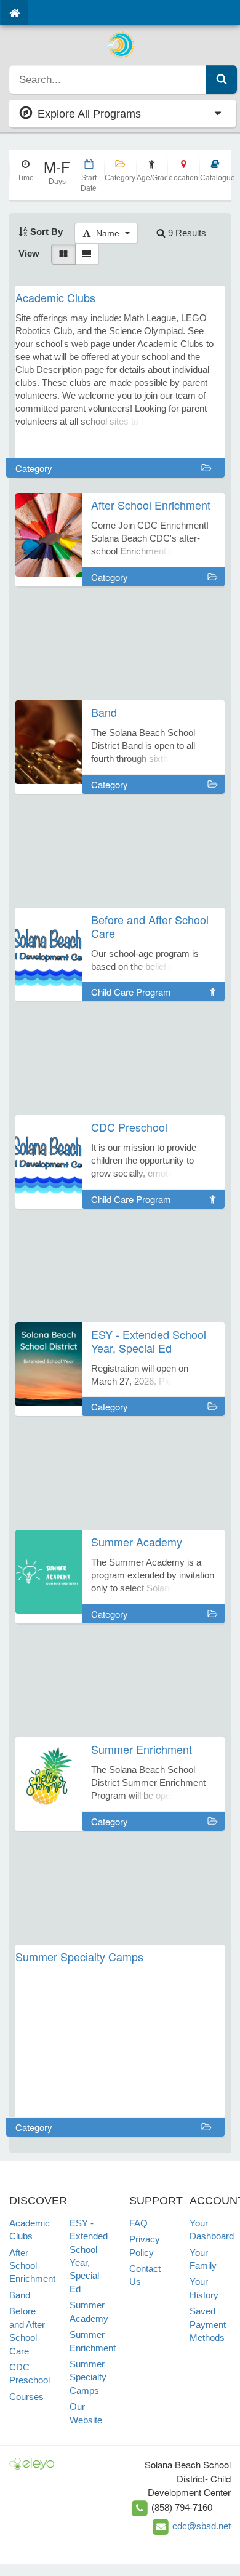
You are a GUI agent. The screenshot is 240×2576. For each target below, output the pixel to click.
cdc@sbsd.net (202, 2526)
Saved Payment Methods (208, 2324)
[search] (108, 79)
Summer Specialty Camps (88, 2377)
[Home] (14, 12)
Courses (26, 2397)
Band (20, 2295)
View (29, 253)
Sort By (45, 232)
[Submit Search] (222, 79)
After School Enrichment (32, 2266)
